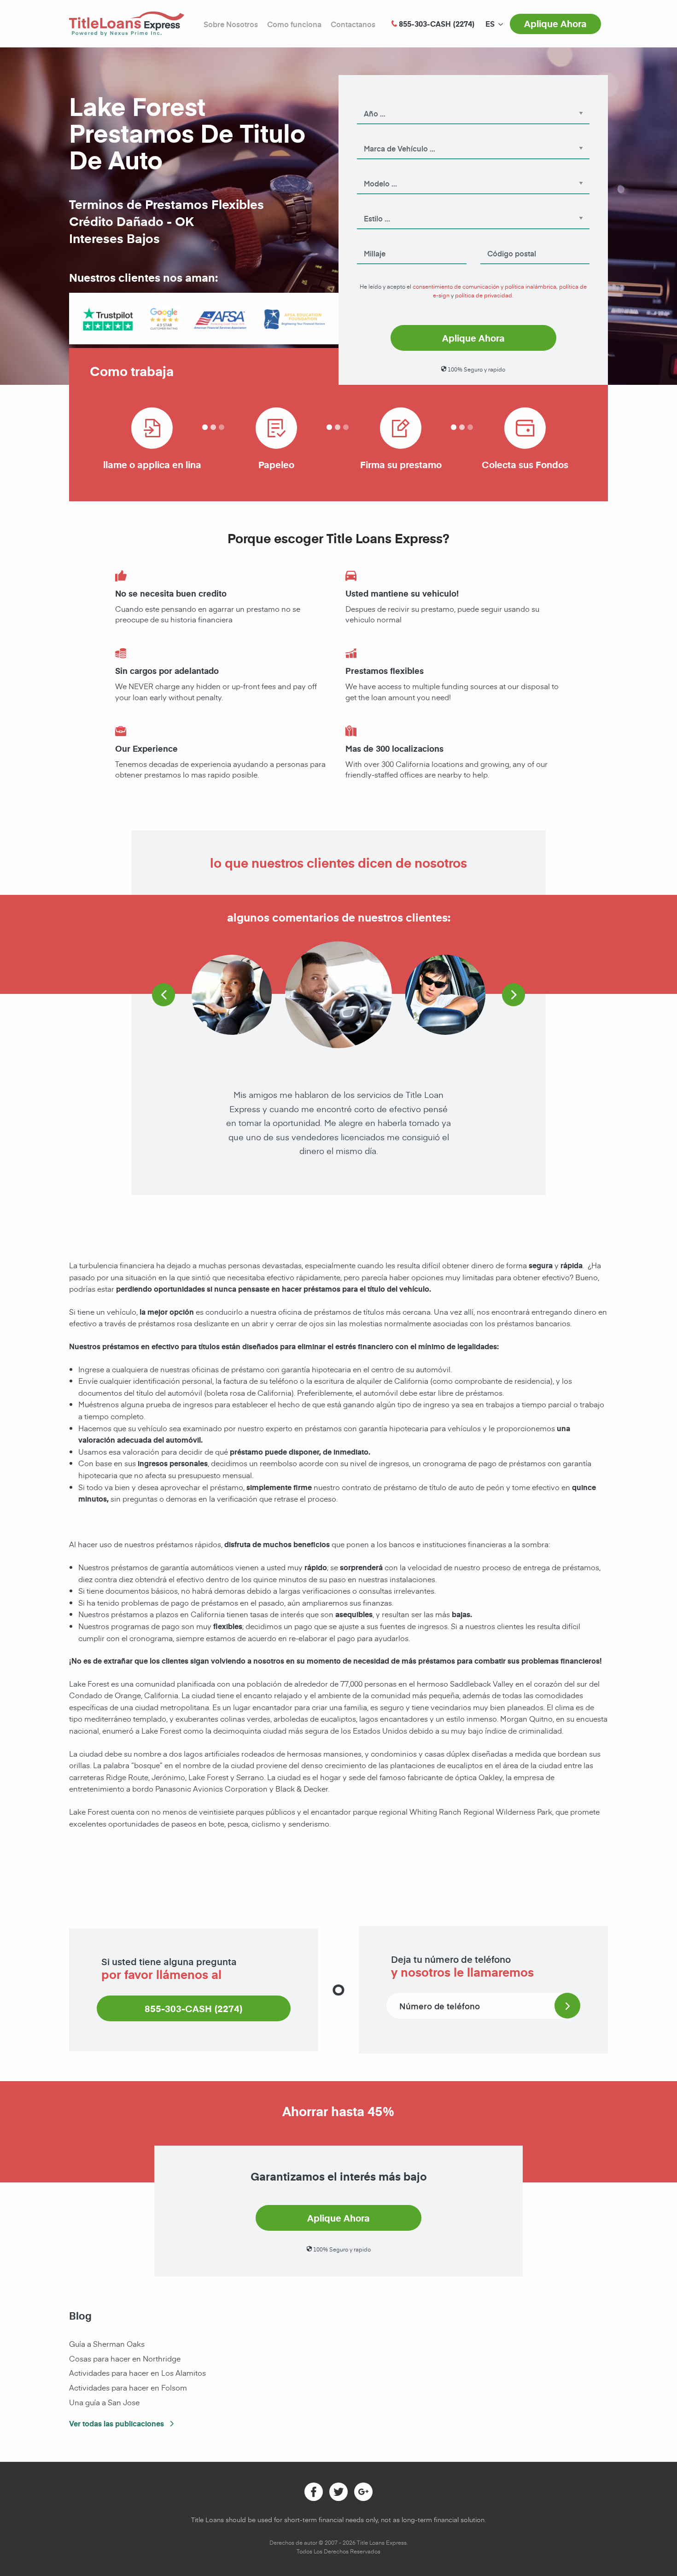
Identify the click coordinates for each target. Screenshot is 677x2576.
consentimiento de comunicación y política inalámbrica (484, 286)
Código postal (500, 241)
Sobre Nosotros (231, 24)
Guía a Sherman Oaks (107, 2344)
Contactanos (353, 24)
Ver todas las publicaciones (117, 2423)
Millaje (367, 241)
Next (514, 995)
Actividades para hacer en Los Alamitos (137, 2373)
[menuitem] (490, 24)
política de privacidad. (484, 295)
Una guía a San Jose (104, 2402)
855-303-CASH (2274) (194, 2008)
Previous (163, 995)
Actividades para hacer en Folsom (128, 2387)
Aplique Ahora (555, 23)
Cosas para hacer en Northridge (125, 2358)
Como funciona (294, 24)
